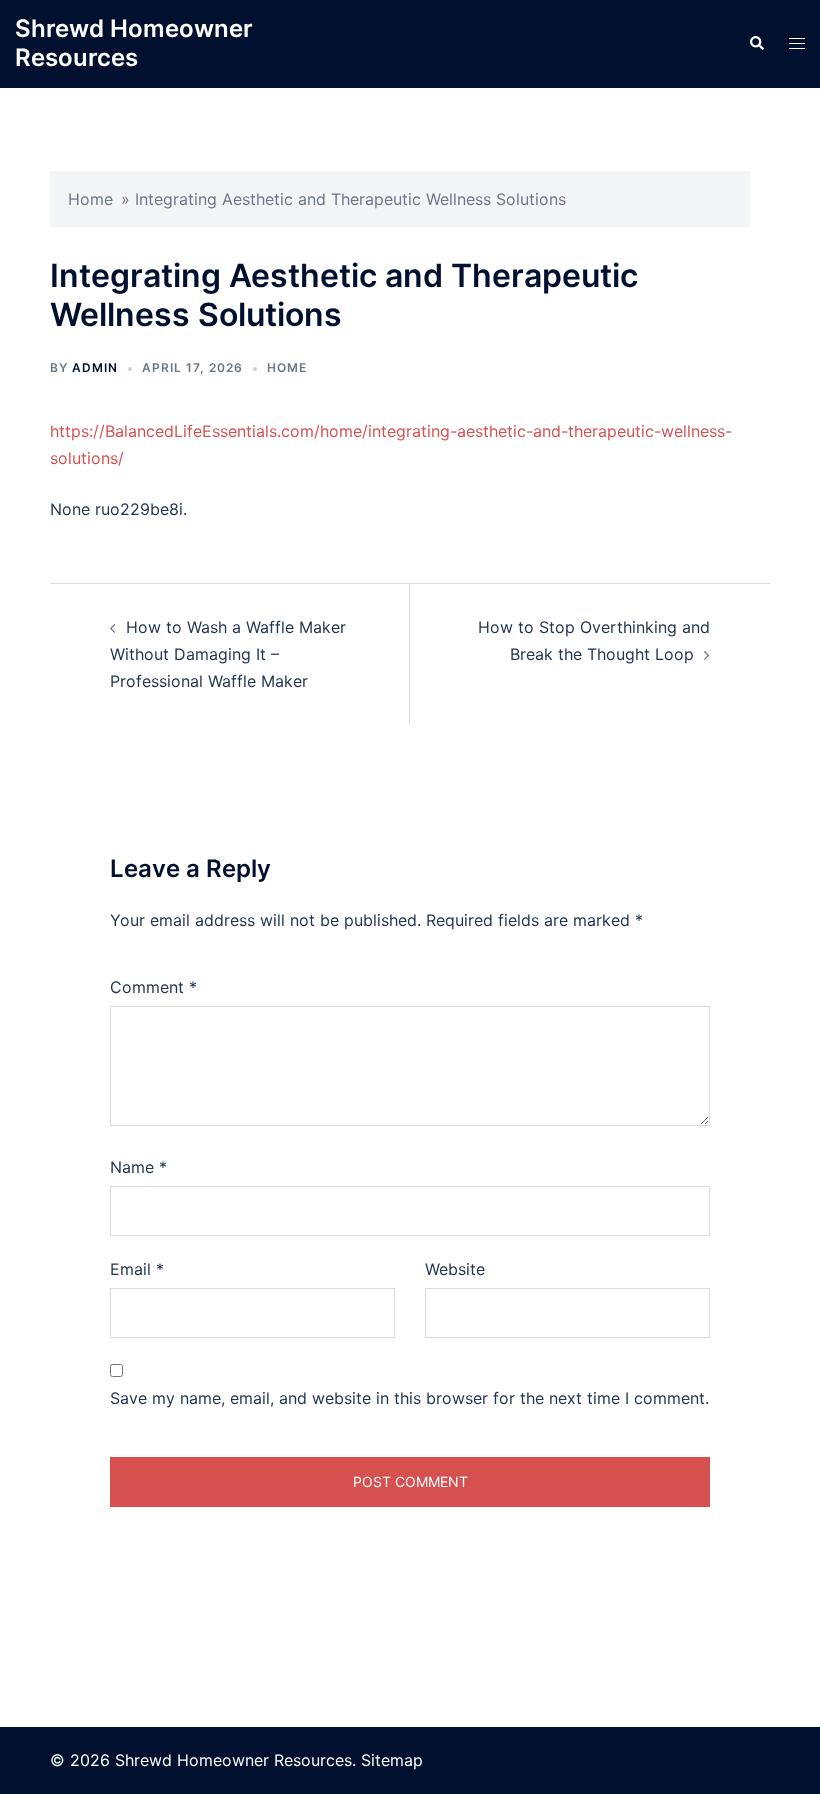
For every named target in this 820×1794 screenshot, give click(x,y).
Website (455, 1269)
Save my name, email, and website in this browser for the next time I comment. (409, 1398)
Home (90, 199)
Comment (153, 987)
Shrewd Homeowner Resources (134, 43)
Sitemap (392, 1760)
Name (138, 1167)
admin (95, 367)
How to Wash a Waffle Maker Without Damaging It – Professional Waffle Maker (228, 654)
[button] (756, 44)
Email (137, 1269)
